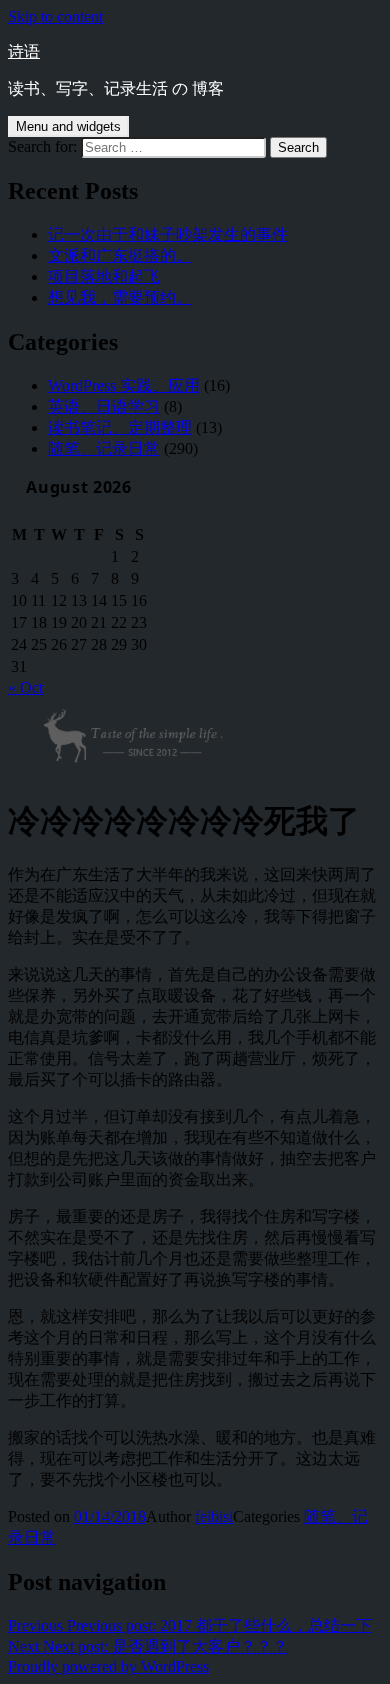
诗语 (24, 51)
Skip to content (55, 16)
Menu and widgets (68, 126)
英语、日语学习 (104, 406)
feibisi (214, 1516)
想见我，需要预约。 (120, 297)
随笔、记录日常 (104, 448)
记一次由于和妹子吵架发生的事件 (168, 234)
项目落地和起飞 (104, 276)
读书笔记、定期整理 (120, 427)
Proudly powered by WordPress (108, 1666)
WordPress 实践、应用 (124, 385)
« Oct (25, 687)
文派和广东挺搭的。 (120, 255)
